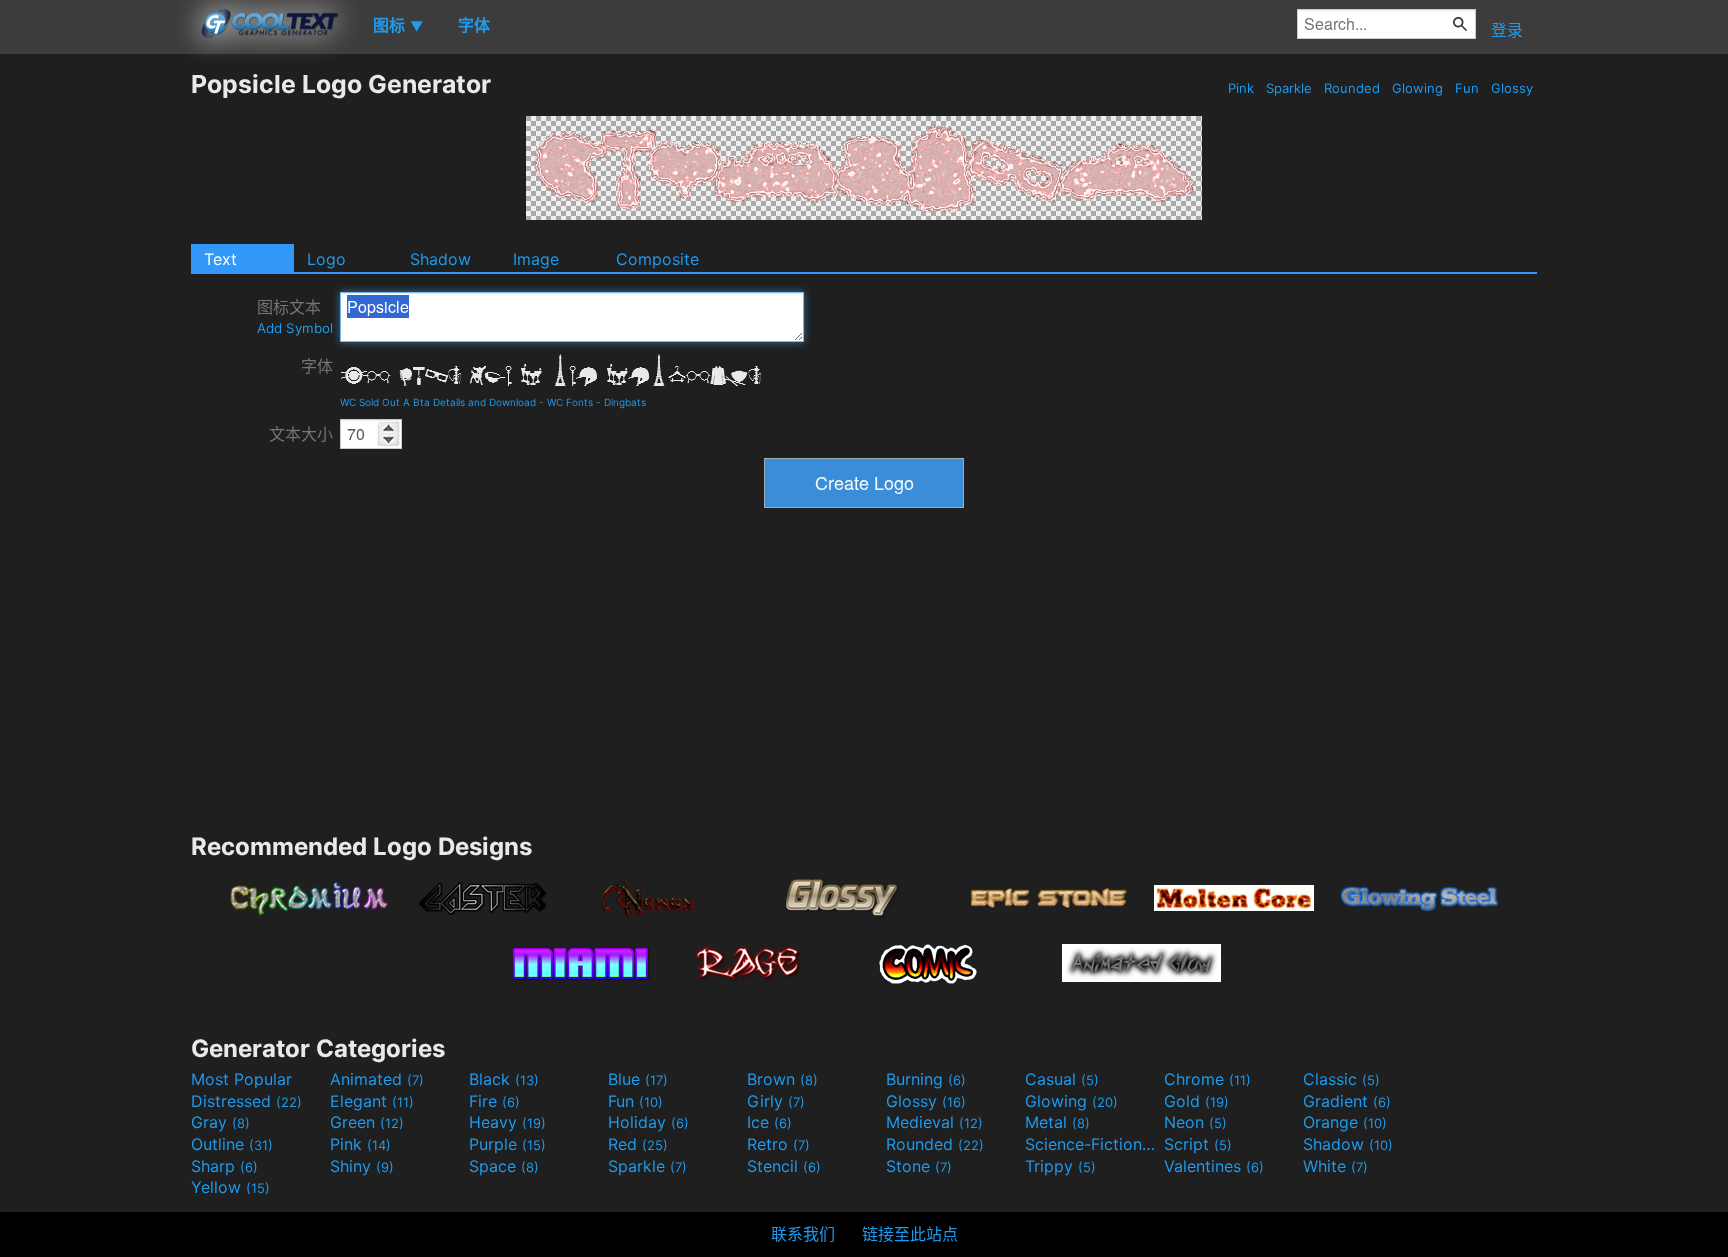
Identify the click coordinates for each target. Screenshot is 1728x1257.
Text (220, 259)
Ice (769, 1122)
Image (536, 259)
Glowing (1417, 88)
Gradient (1347, 1101)
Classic (1341, 1079)
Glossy (1512, 88)
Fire (494, 1101)
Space (504, 1166)
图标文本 (295, 316)
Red (638, 1144)
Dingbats (625, 402)
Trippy (1060, 1166)
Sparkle (1289, 88)
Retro (778, 1144)
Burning (926, 1079)
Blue (638, 1079)
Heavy (507, 1122)
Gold (1196, 1101)
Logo (326, 259)
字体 (317, 366)
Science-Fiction (1092, 1144)
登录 (1507, 30)
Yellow (230, 1187)
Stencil (784, 1166)
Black (504, 1079)
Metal (1057, 1122)
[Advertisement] (95, 369)
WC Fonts (570, 402)
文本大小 (301, 434)
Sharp (224, 1166)
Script (1198, 1144)
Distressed (246, 1101)
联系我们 (803, 1234)
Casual (1062, 1079)
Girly (776, 1101)
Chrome (1207, 1079)
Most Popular (241, 1079)
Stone (919, 1166)
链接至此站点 (910, 1234)
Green (367, 1122)
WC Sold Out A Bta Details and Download (438, 402)
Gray (220, 1122)
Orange (1345, 1122)
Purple (507, 1144)
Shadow (440, 259)
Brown (782, 1079)
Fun (1467, 88)
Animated (377, 1079)
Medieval (934, 1122)
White (1335, 1166)
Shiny (362, 1166)
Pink (1241, 88)
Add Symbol (295, 328)
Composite (657, 259)
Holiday (648, 1122)
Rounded (1352, 88)
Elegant (372, 1101)
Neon (1195, 1122)
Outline (232, 1144)
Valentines (1214, 1166)
